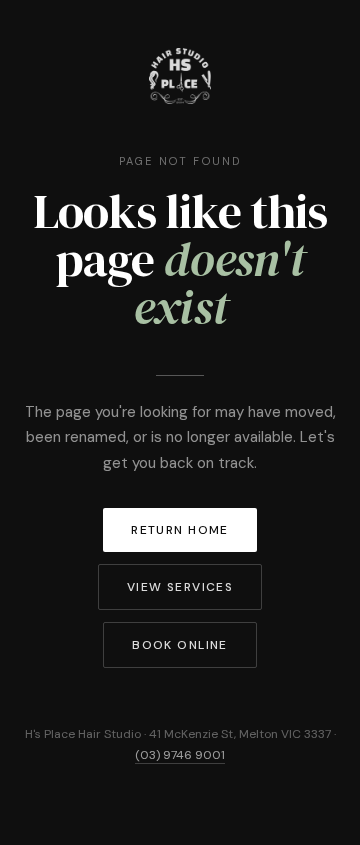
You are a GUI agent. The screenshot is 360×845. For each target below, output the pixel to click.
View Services (180, 587)
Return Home (180, 530)
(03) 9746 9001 (180, 755)
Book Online (180, 645)
